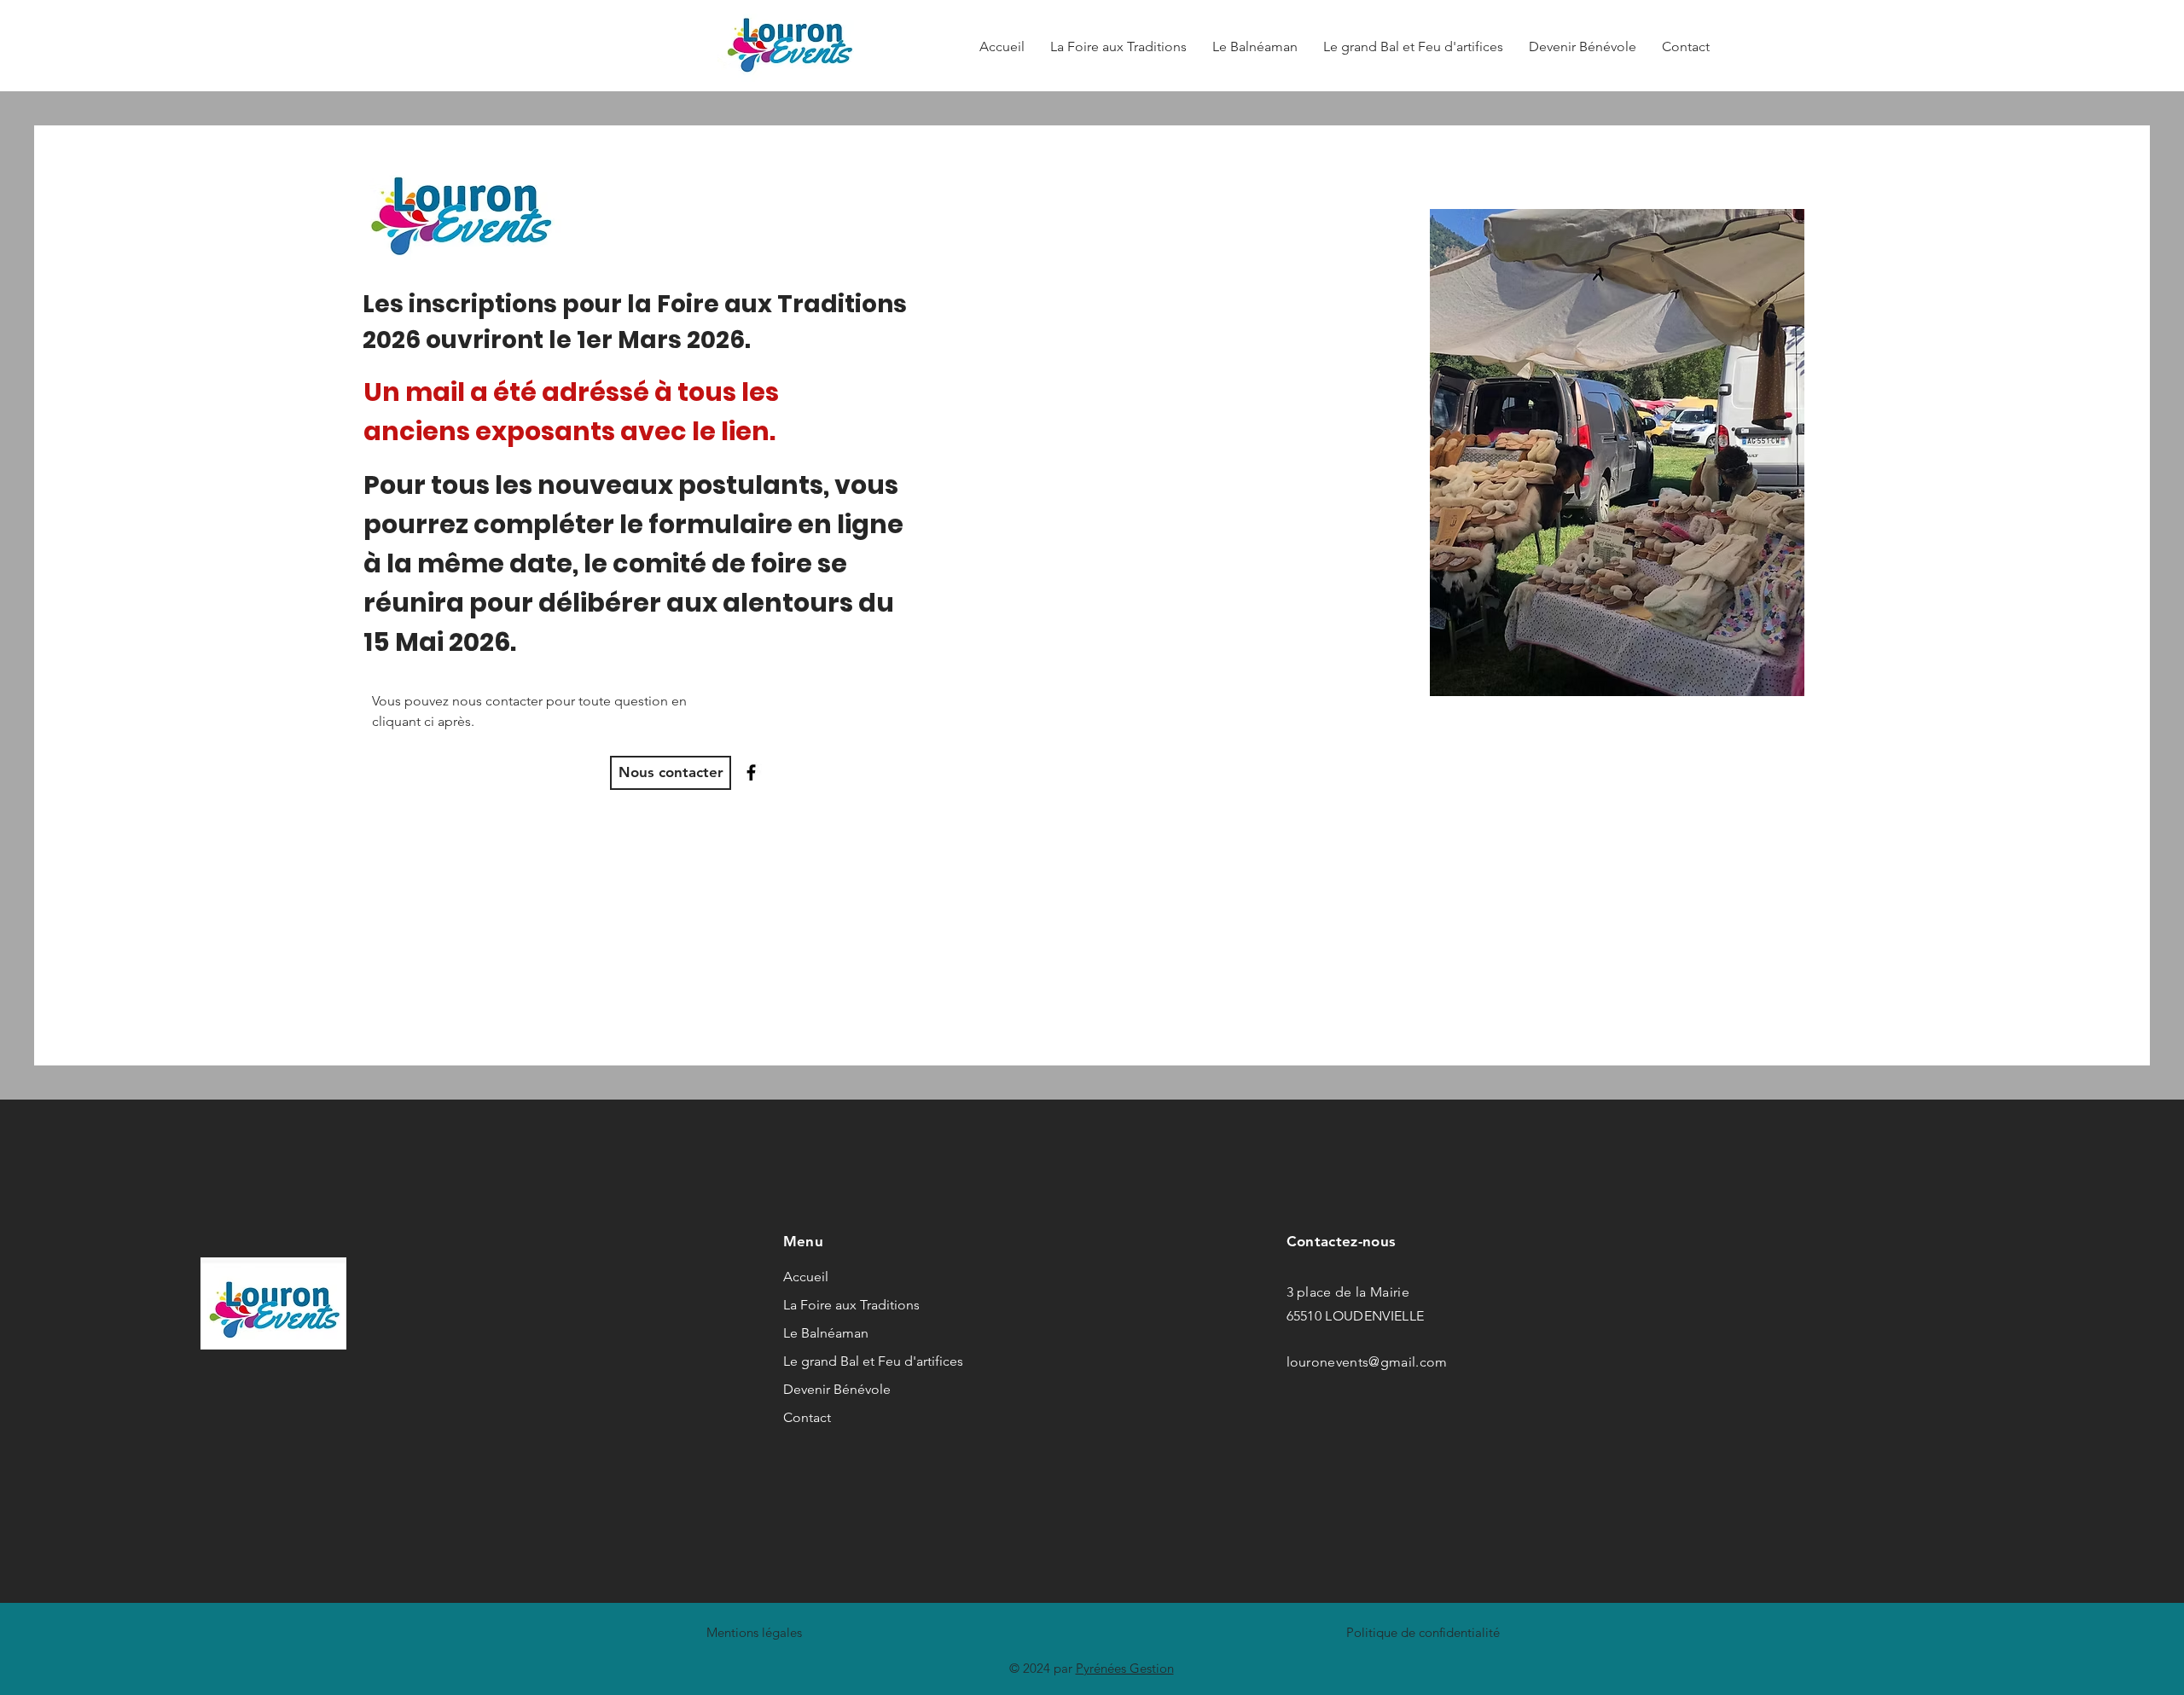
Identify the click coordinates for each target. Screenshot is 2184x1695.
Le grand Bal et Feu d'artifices (834, 1361)
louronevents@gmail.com (1367, 1362)
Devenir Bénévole (834, 1389)
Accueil (806, 1277)
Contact (807, 1417)
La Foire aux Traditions (834, 1305)
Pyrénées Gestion (1125, 1668)
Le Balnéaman (826, 1333)
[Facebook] (751, 772)
